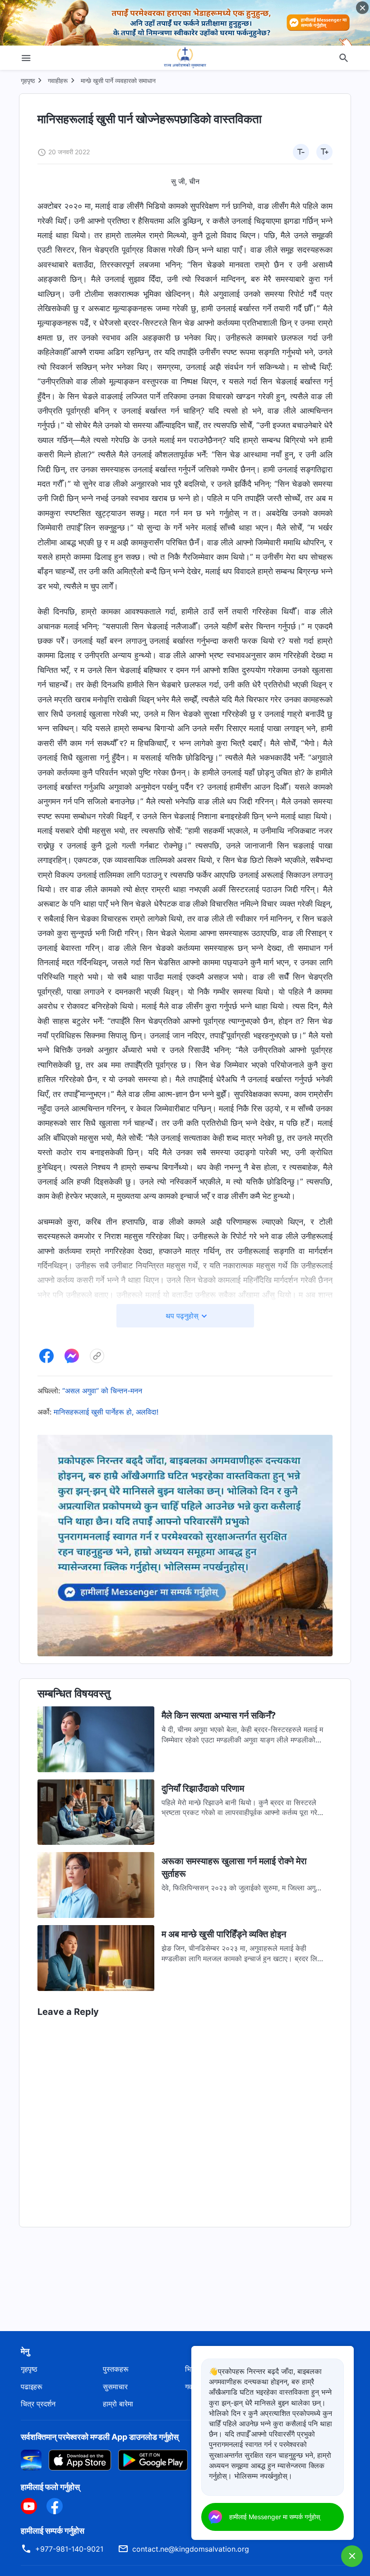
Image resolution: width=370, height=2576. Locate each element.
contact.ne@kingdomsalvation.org (191, 2549)
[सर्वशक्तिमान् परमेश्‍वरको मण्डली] (185, 58)
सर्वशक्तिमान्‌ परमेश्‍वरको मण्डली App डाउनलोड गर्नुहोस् (100, 2437)
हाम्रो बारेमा (118, 2404)
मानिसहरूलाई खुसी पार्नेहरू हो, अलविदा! (106, 1412)
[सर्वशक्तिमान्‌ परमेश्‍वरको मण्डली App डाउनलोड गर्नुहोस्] (31, 2459)
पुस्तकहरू (116, 2369)
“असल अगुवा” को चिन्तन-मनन (102, 1391)
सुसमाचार (115, 2387)
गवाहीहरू (58, 81)
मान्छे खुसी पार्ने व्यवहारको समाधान (118, 81)
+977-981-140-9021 (69, 2549)
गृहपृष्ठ (28, 81)
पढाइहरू (32, 2387)
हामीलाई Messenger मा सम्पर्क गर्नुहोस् (275, 2517)
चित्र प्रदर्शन (38, 2404)
